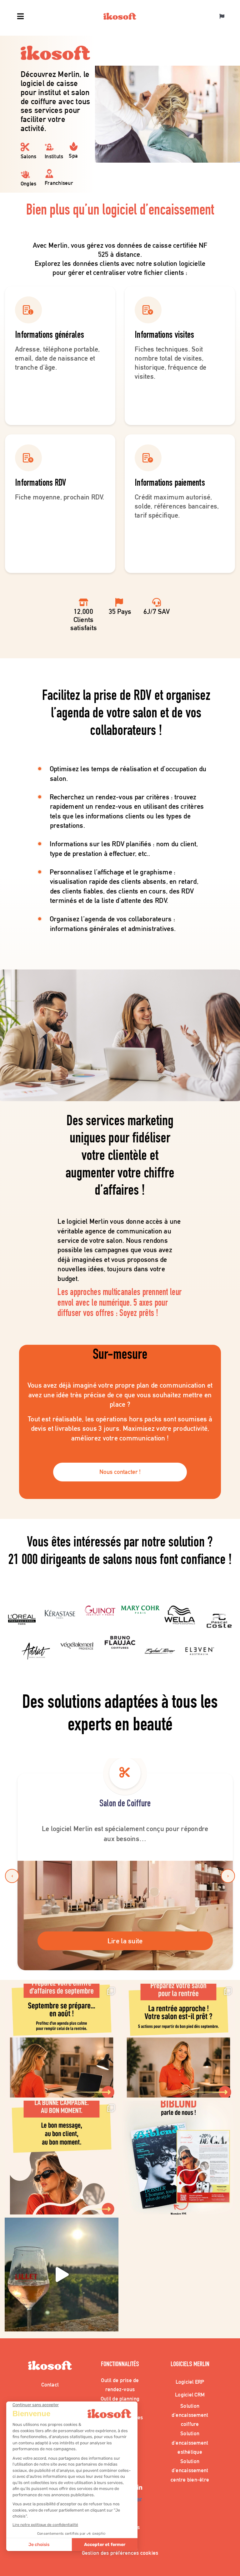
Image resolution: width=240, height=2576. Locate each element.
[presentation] (12, 1876)
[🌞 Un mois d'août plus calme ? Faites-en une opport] (62, 2041)
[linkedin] (140, 2488)
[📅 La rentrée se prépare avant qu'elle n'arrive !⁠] (178, 2041)
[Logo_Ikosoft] (120, 16)
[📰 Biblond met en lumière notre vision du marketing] (178, 2158)
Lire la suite (125, 1941)
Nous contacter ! (120, 1472)
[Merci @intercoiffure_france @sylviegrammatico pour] (62, 2275)
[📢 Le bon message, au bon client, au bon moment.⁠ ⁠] (62, 2158)
